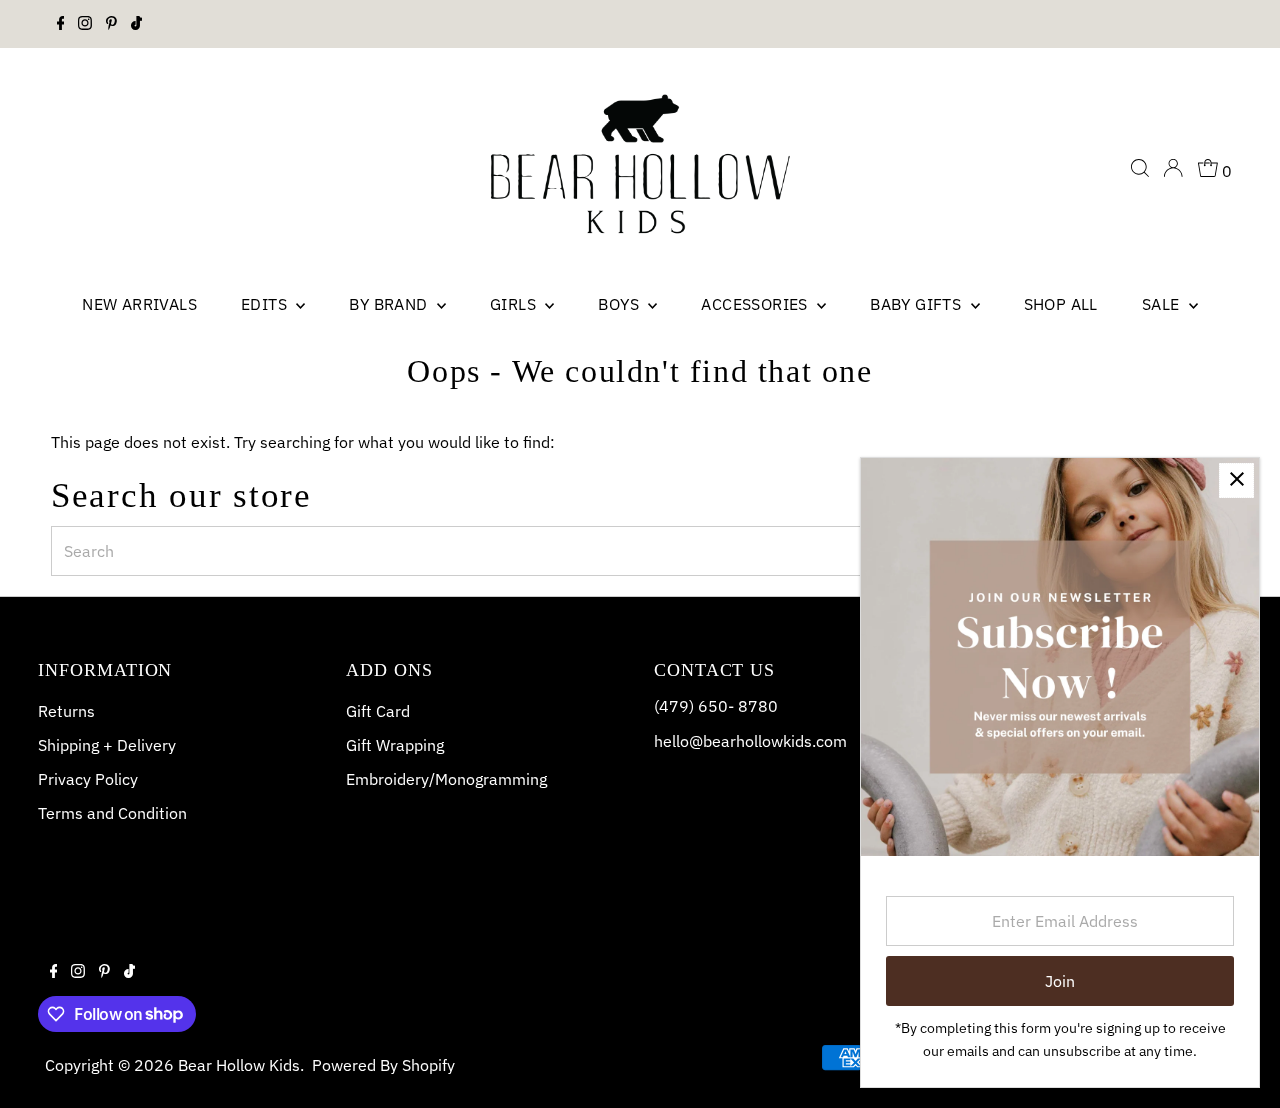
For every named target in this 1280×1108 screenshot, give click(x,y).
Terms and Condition (112, 813)
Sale (1163, 304)
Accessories (756, 304)
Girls (515, 304)
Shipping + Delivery (107, 745)
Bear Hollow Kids (239, 1065)
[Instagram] (85, 24)
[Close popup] (1236, 480)
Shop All (1061, 304)
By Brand (390, 304)
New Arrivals (139, 304)
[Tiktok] (136, 24)
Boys (620, 304)
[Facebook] (61, 24)
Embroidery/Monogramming (446, 779)
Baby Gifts (917, 304)
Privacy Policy (88, 779)
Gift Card (378, 711)
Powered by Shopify (383, 1065)
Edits (266, 304)
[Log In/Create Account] (1173, 168)
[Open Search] (1140, 168)
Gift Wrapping (395, 745)
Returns (66, 711)
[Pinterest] (111, 24)
